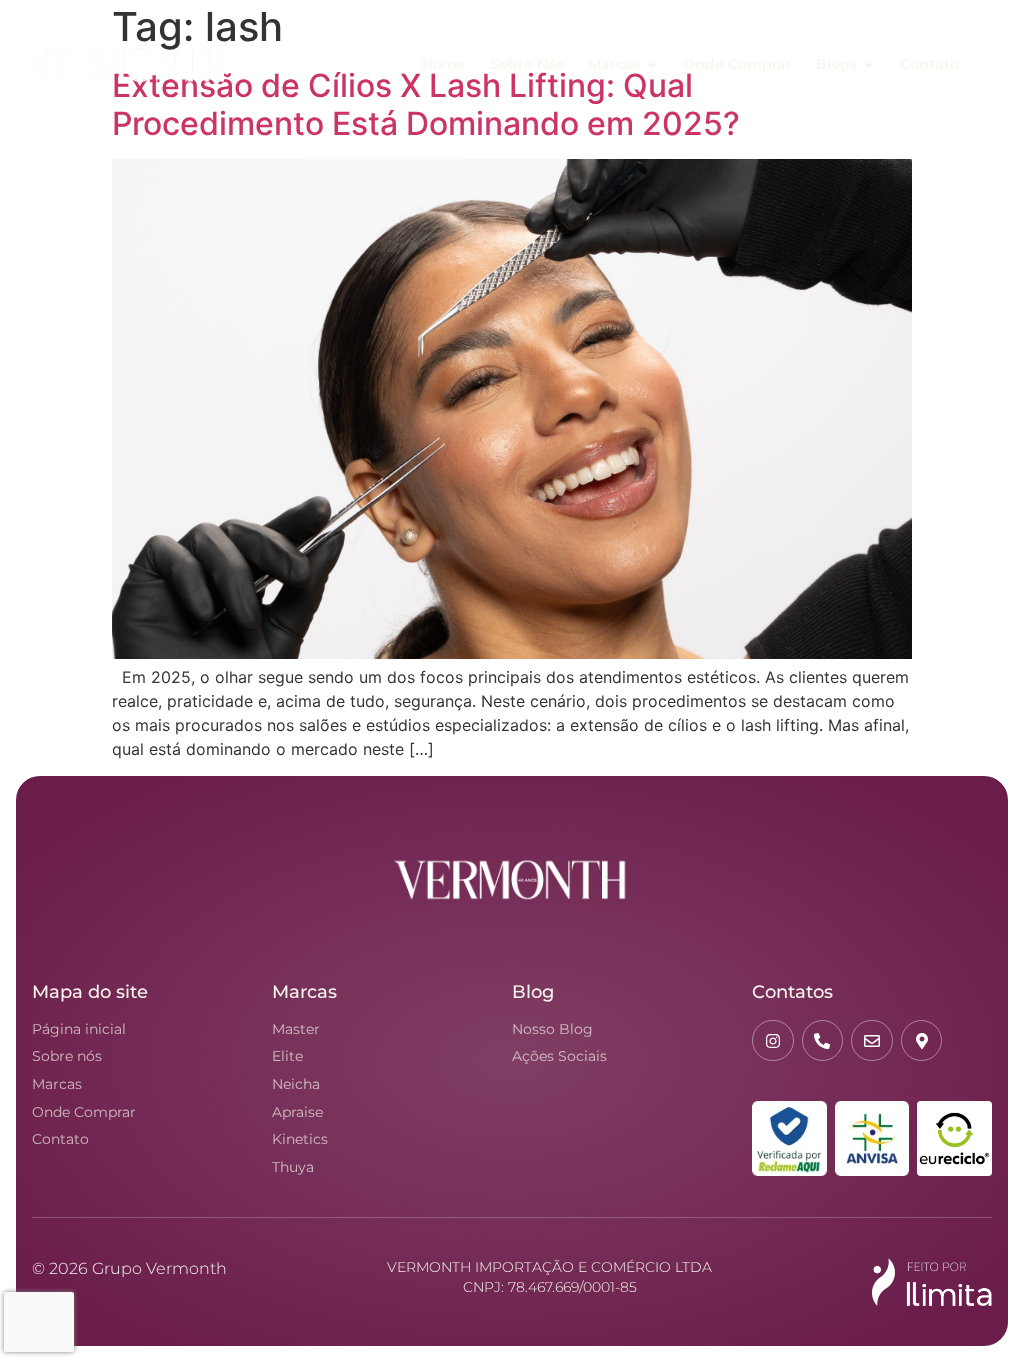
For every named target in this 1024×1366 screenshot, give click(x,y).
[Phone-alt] (823, 1041)
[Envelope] (872, 1041)
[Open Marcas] (652, 65)
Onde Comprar (84, 1112)
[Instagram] (773, 1041)
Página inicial (79, 1029)
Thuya (293, 1167)
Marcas (57, 1084)
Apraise (297, 1112)
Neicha (296, 1084)
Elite (287, 1056)
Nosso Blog (552, 1029)
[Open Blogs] (869, 65)
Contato (60, 1139)
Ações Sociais (559, 1056)
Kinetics (300, 1139)
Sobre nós (67, 1056)
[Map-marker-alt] (922, 1041)
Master (296, 1029)
